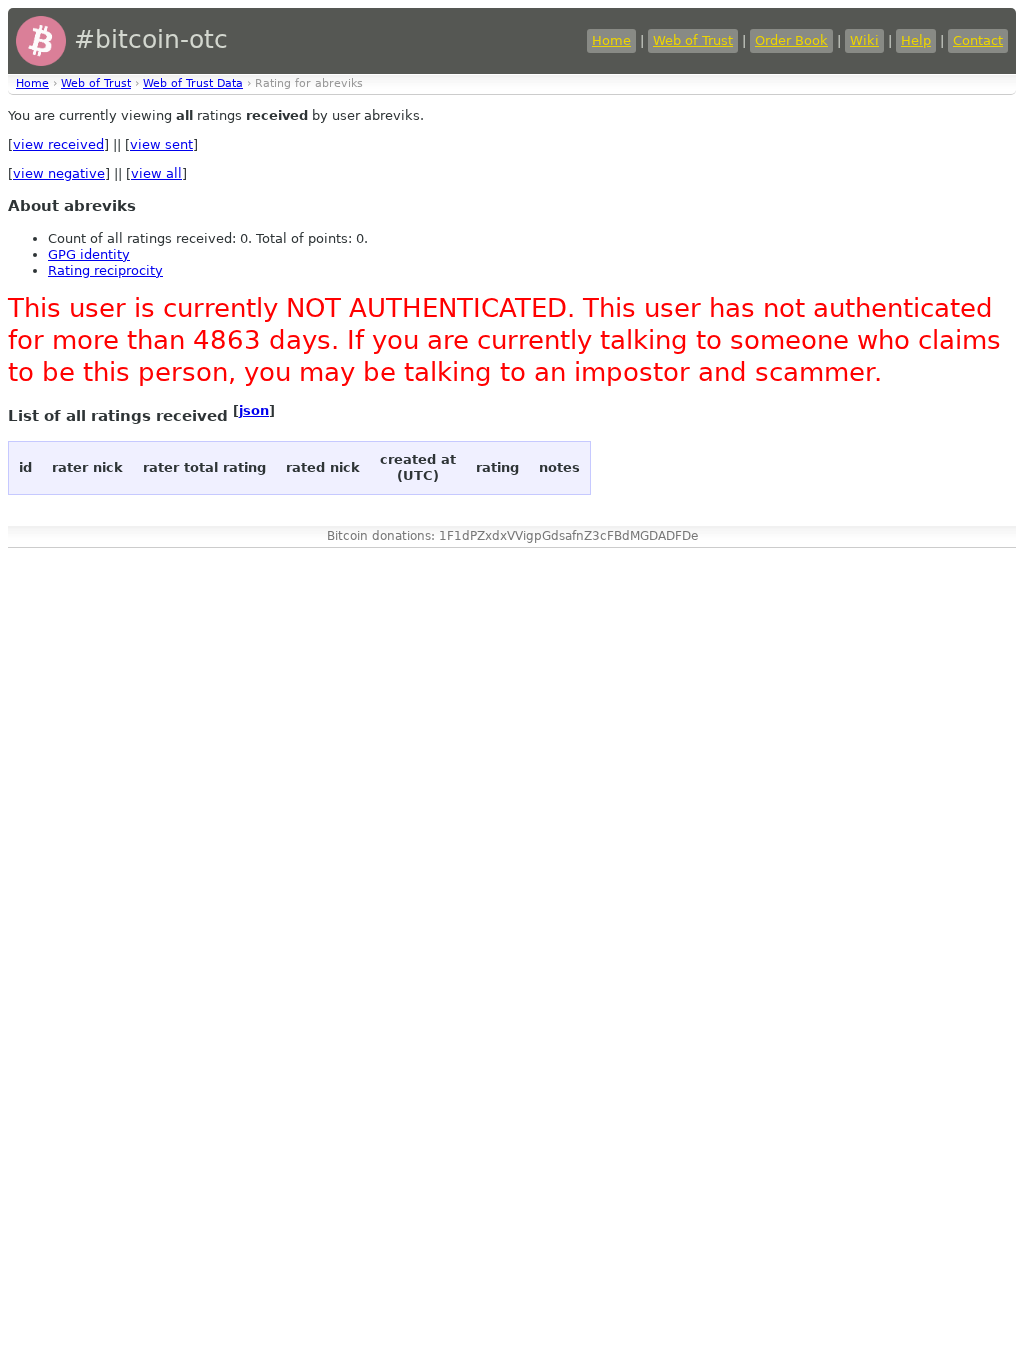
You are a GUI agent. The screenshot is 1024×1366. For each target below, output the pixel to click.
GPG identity (89, 254)
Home (611, 40)
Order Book (791, 40)
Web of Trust (693, 40)
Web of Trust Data (193, 83)
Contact (978, 40)
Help (916, 40)
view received (58, 144)
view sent (161, 144)
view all (156, 173)
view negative (59, 173)
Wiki (864, 40)
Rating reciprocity (105, 270)
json (254, 410)
